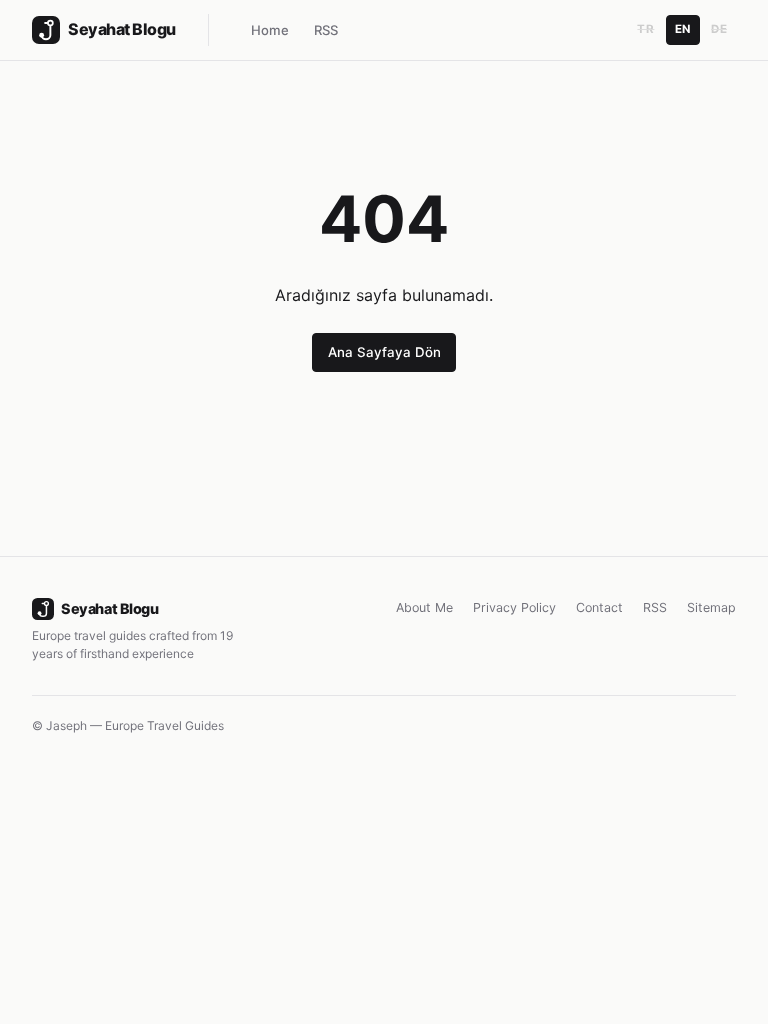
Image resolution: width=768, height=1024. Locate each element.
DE (719, 29)
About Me (424, 607)
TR (645, 29)
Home (270, 30)
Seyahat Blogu (109, 608)
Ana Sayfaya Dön (384, 352)
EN (683, 29)
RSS (326, 30)
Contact (599, 607)
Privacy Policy (514, 607)
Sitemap (711, 607)
